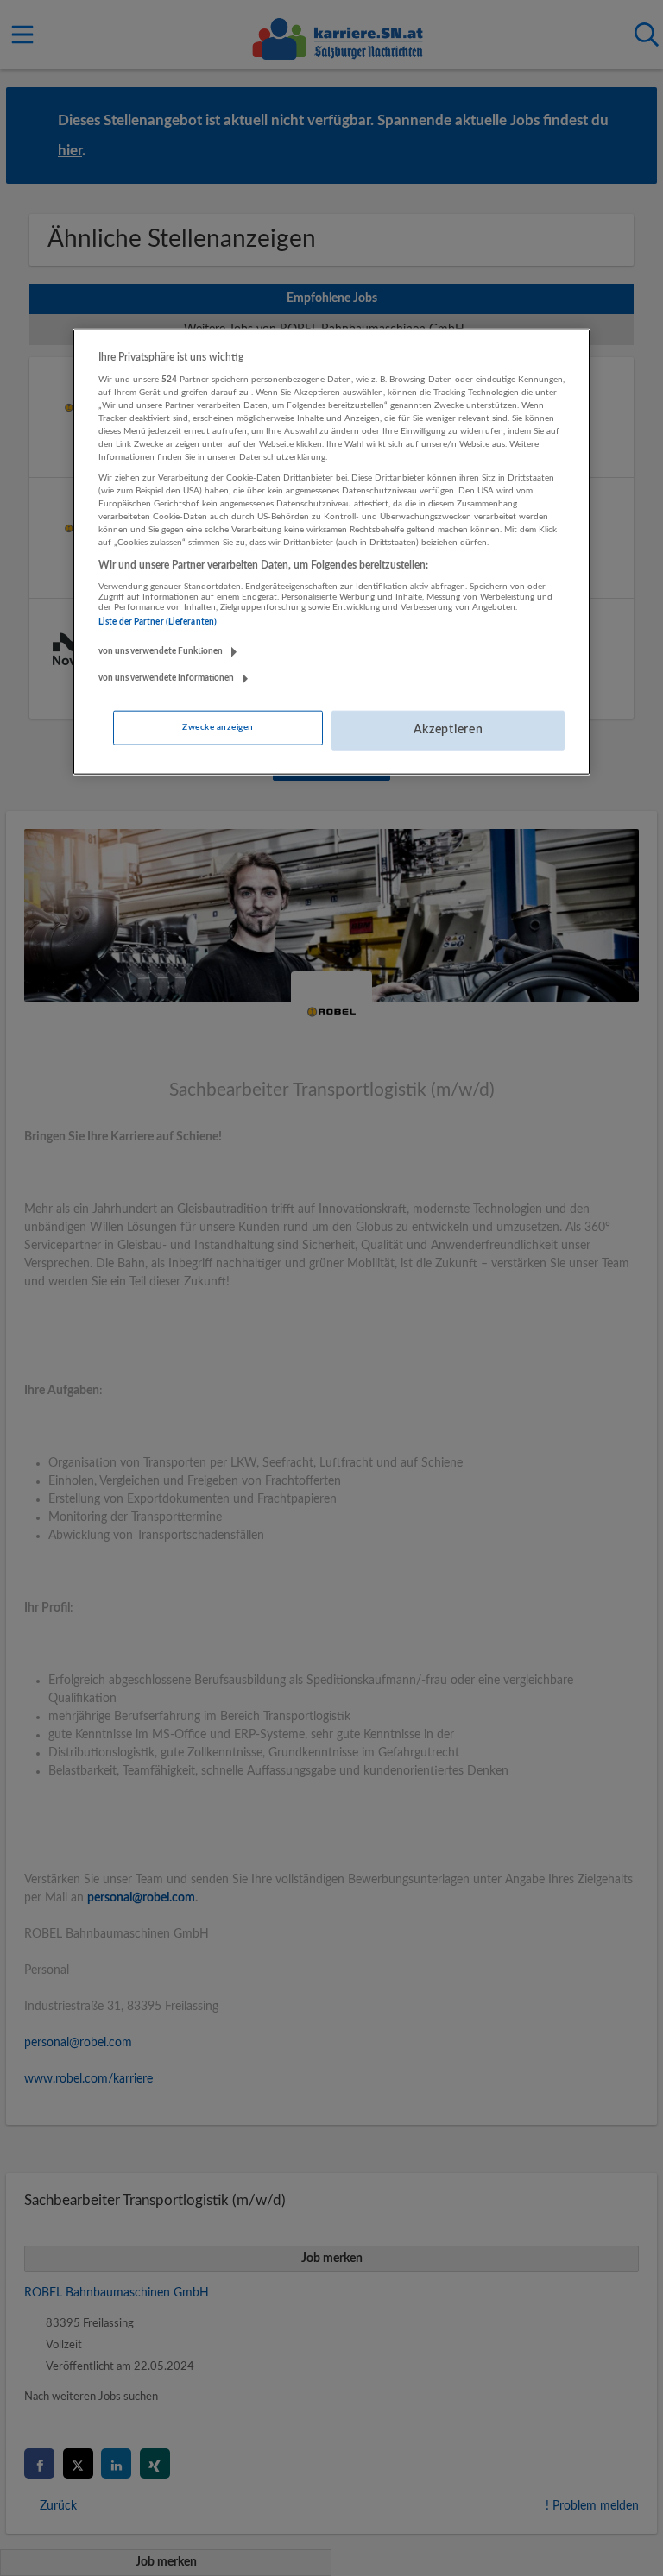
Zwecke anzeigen (218, 727)
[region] (331, 552)
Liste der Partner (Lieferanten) (158, 622)
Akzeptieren (448, 730)
